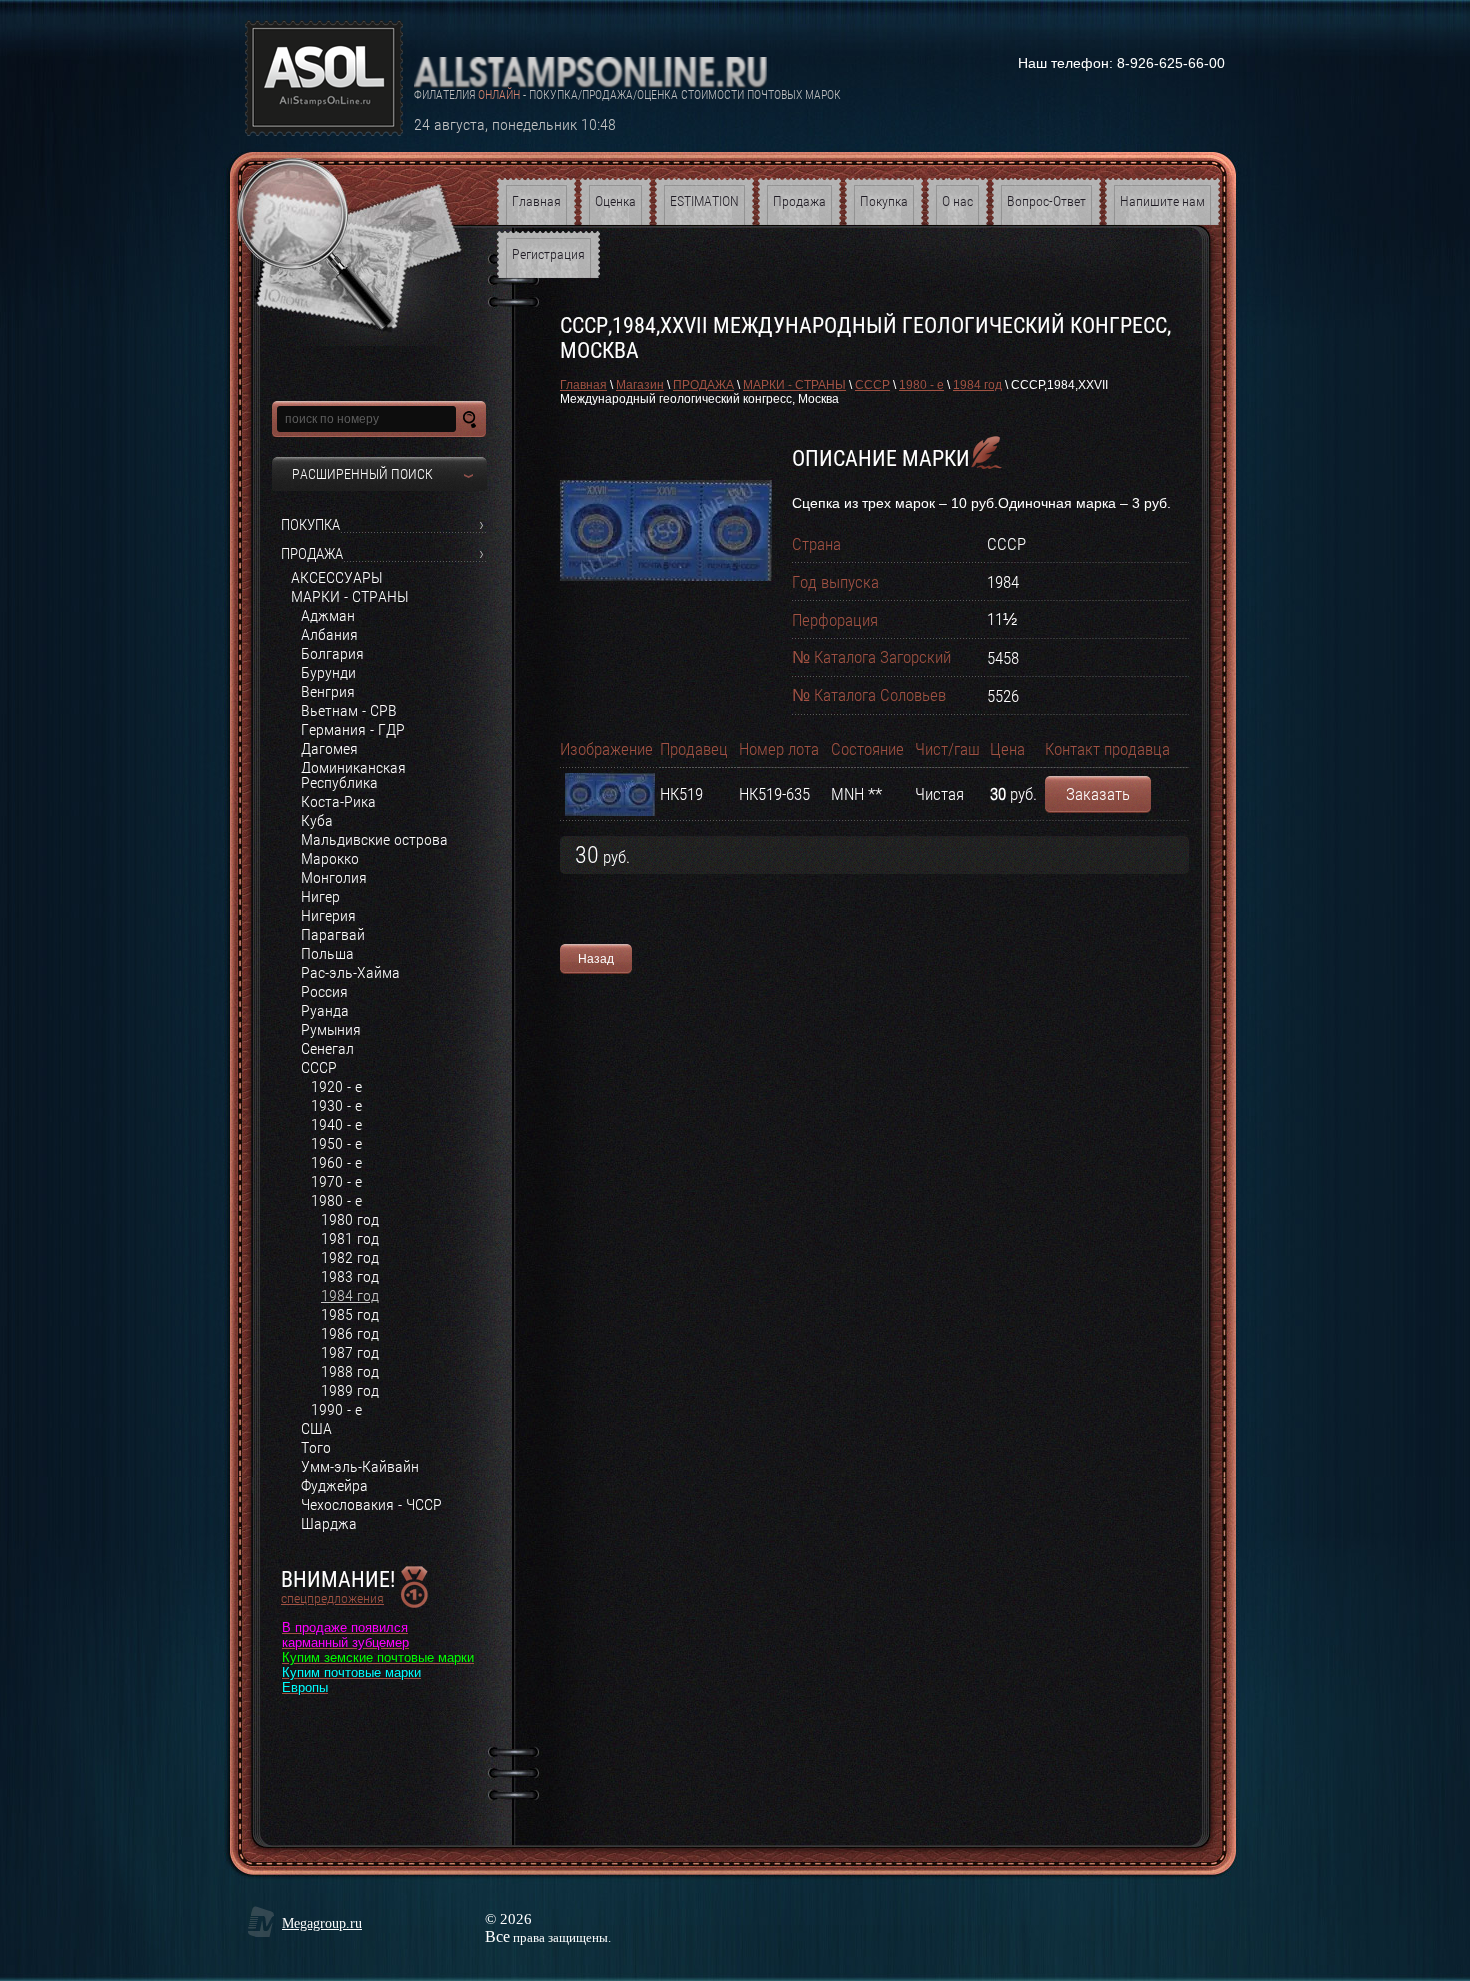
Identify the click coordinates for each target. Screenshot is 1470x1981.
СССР (872, 385)
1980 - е (921, 385)
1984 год (977, 385)
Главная (583, 385)
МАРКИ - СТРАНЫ (794, 385)
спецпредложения (332, 1598)
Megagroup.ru (322, 1923)
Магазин (640, 385)
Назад (596, 959)
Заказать (1098, 794)
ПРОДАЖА (703, 385)
